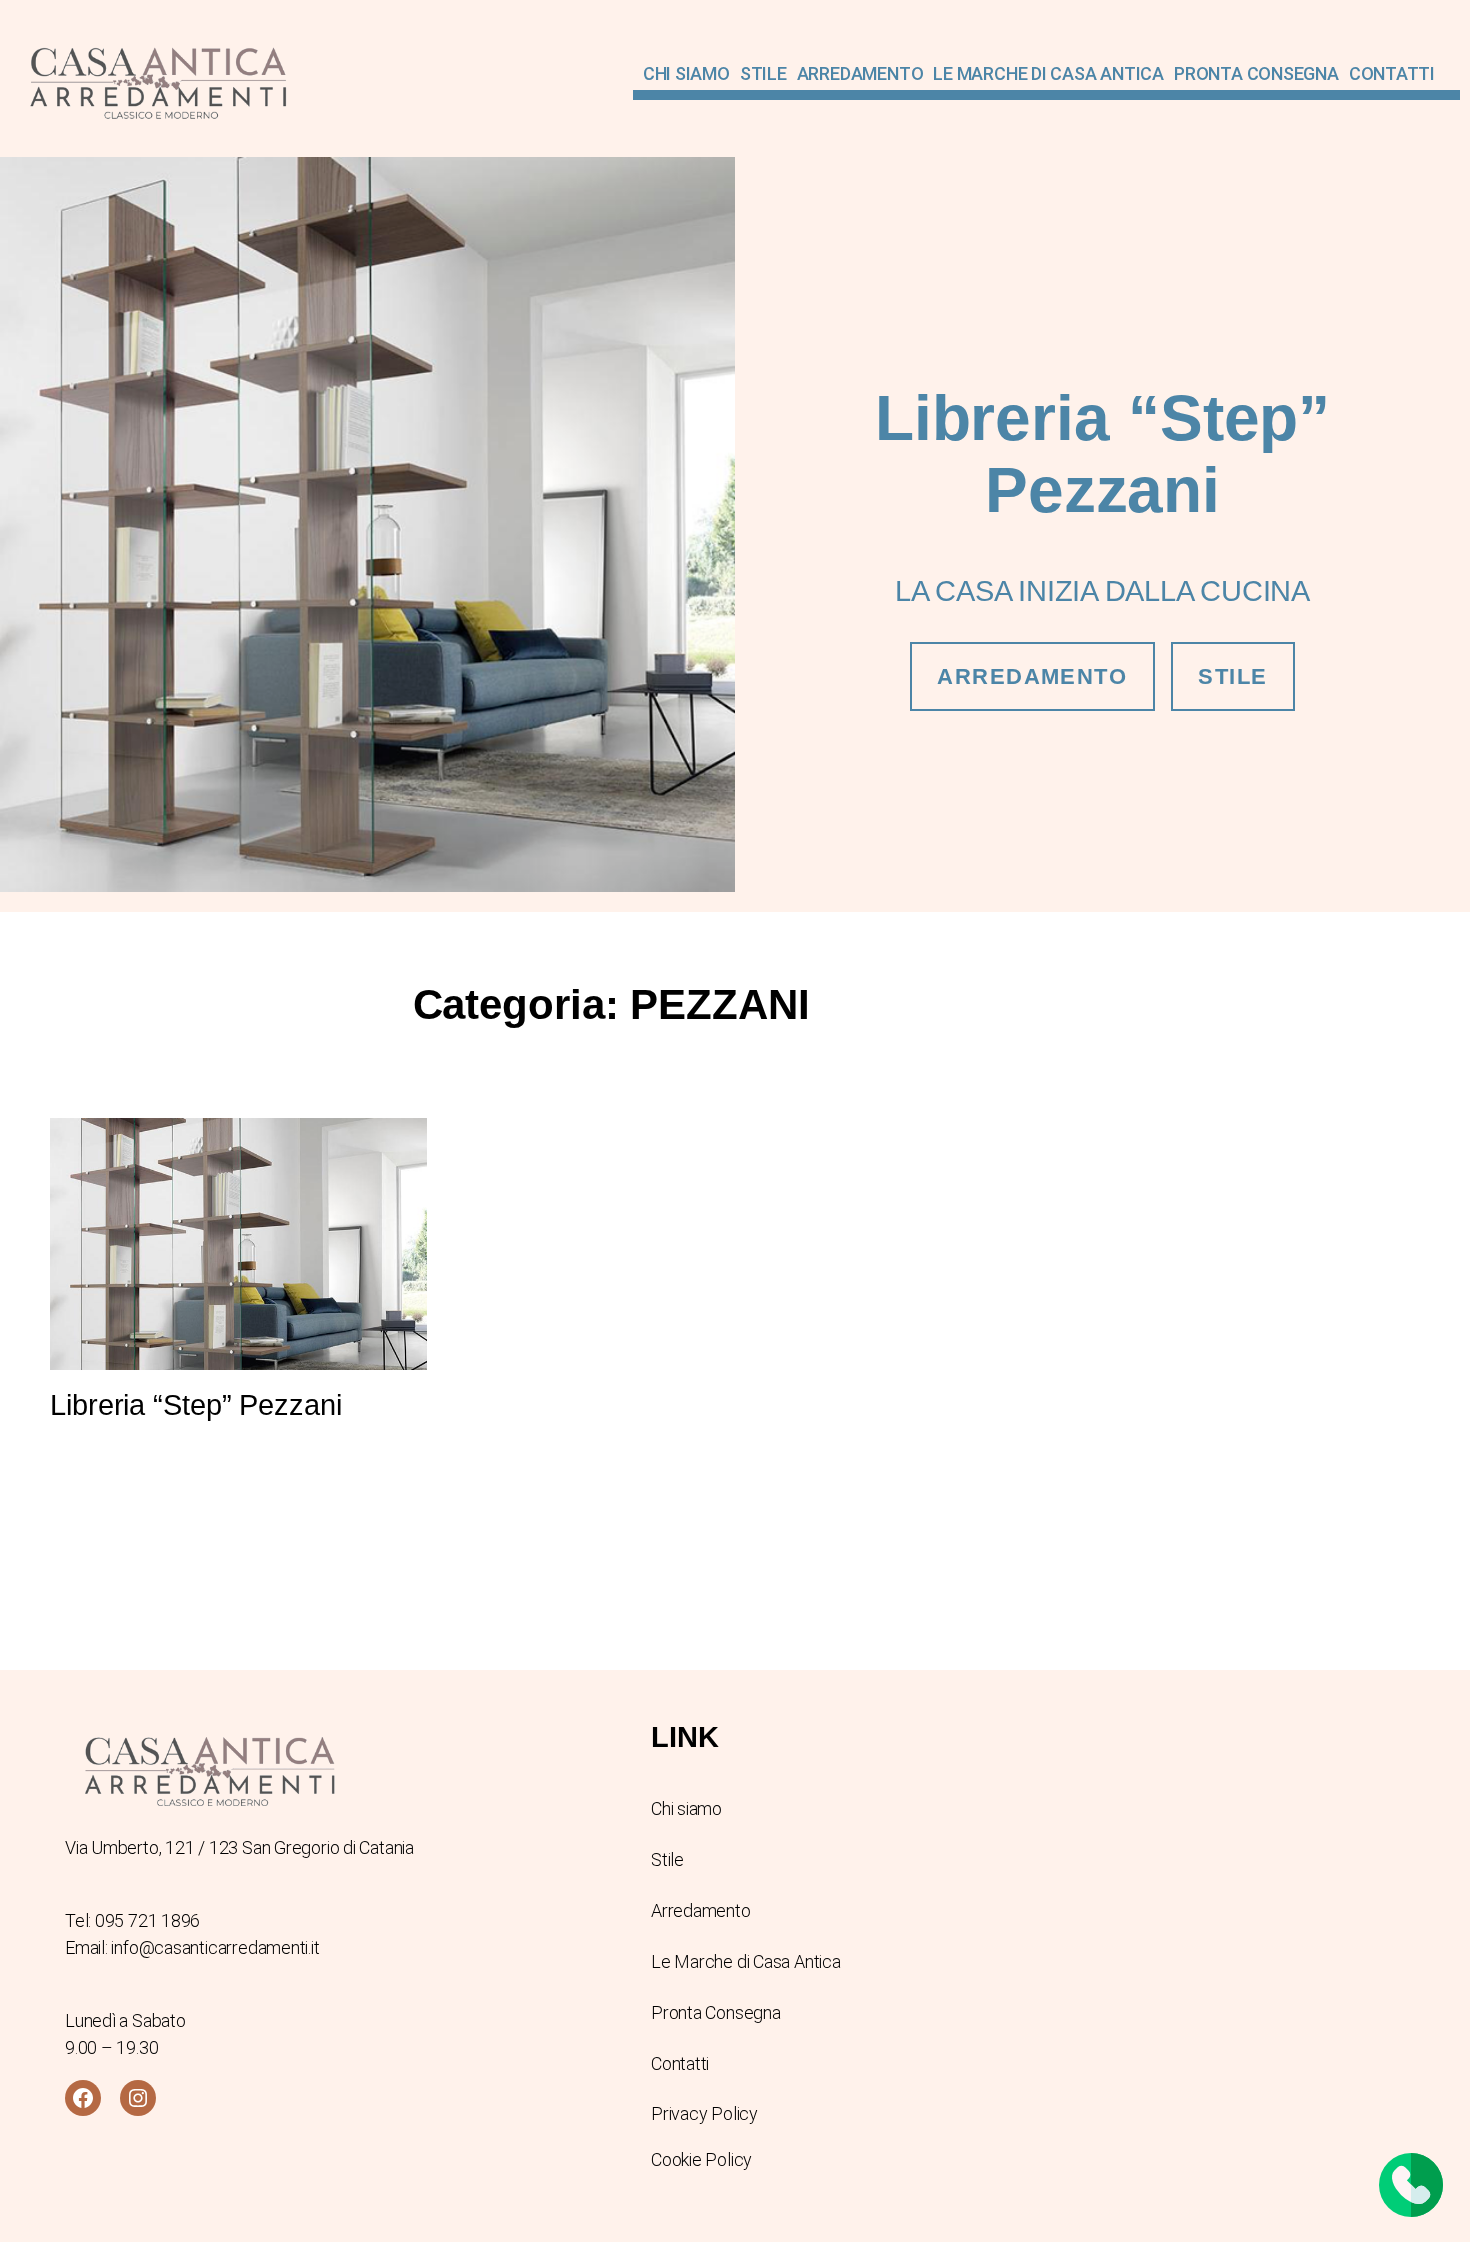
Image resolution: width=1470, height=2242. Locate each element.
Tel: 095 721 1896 (132, 1920)
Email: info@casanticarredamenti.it (192, 1947)
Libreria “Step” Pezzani (196, 1405)
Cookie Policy (701, 2159)
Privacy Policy (704, 2113)
